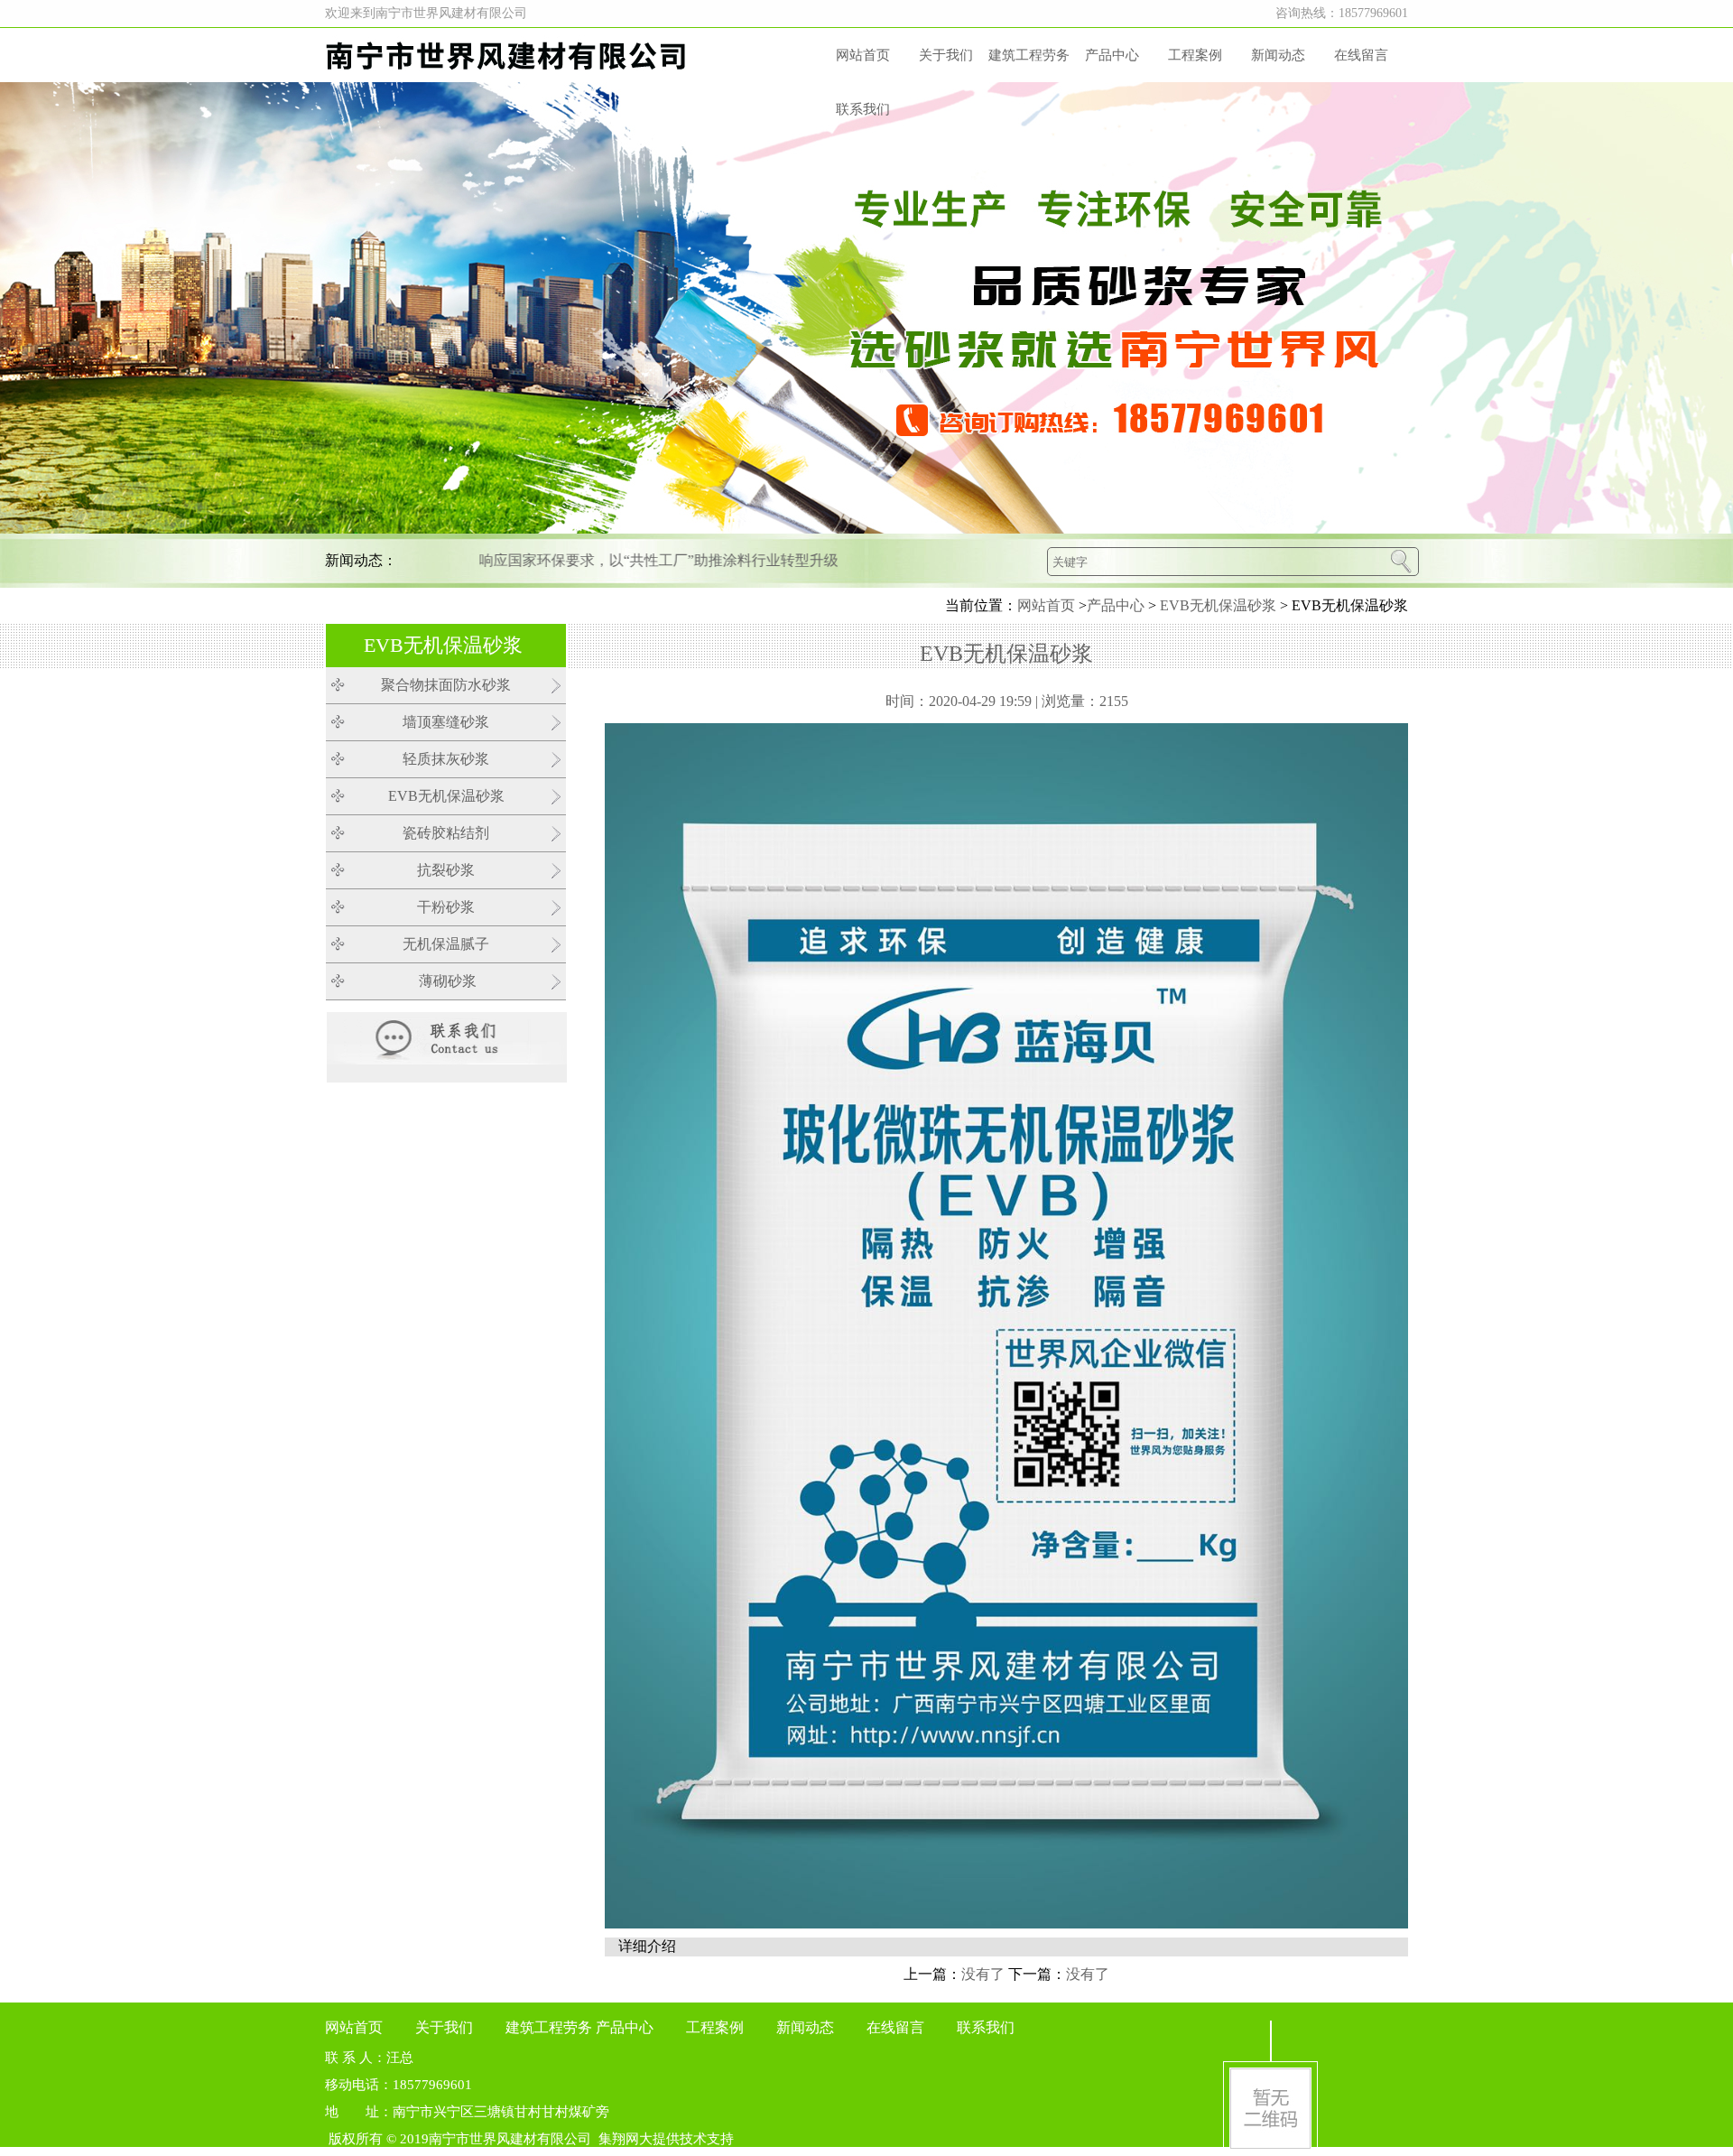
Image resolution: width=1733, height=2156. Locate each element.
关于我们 (946, 55)
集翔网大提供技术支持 (666, 2139)
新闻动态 (1278, 55)
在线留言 (1361, 55)
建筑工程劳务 (1029, 55)
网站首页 (863, 55)
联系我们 (863, 109)
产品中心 (1112, 55)
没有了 (983, 1974)
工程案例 (1195, 55)
